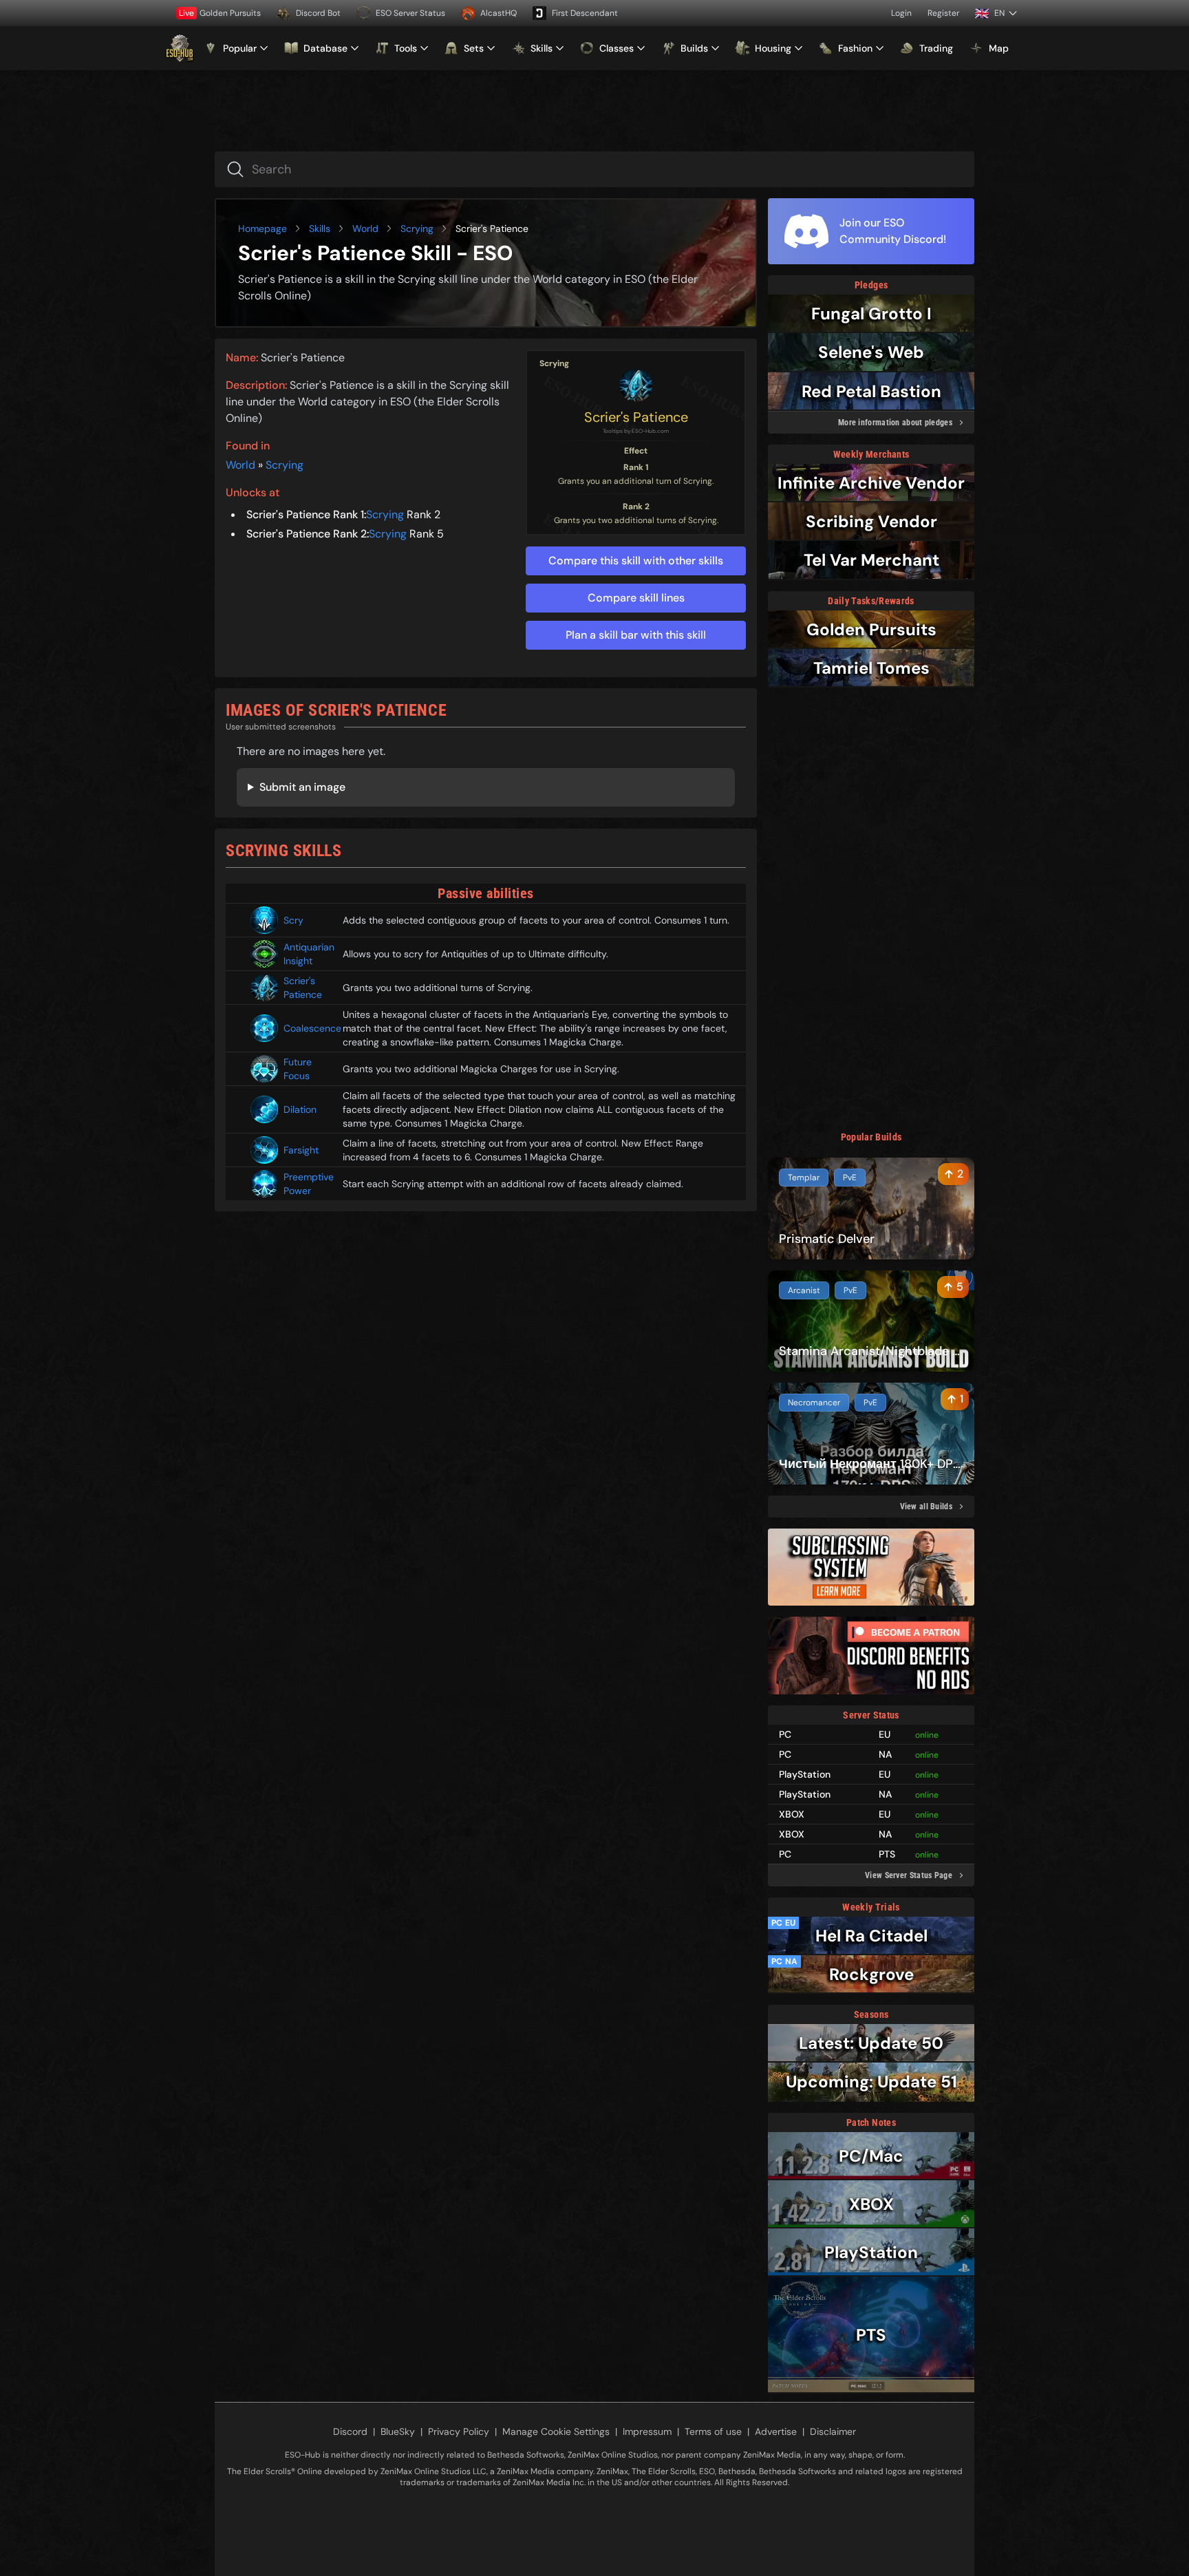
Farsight (301, 1150)
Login (901, 13)
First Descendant (585, 13)
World (365, 228)
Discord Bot (318, 13)
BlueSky (398, 2431)
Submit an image (302, 787)
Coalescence (308, 1028)
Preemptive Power (308, 1184)
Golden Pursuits (220, 13)
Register (943, 13)
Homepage (263, 228)
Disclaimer (833, 2431)
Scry (293, 920)
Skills (320, 228)
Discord (350, 2431)
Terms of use (713, 2431)
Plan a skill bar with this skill (636, 635)
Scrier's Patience (636, 417)
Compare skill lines (636, 598)
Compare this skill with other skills (636, 561)
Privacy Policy (459, 2431)
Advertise (776, 2431)
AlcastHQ (499, 13)
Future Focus (298, 1069)
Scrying (417, 228)
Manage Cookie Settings (556, 2431)
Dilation (300, 1109)
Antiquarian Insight (308, 954)
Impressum (647, 2431)
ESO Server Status (410, 13)
